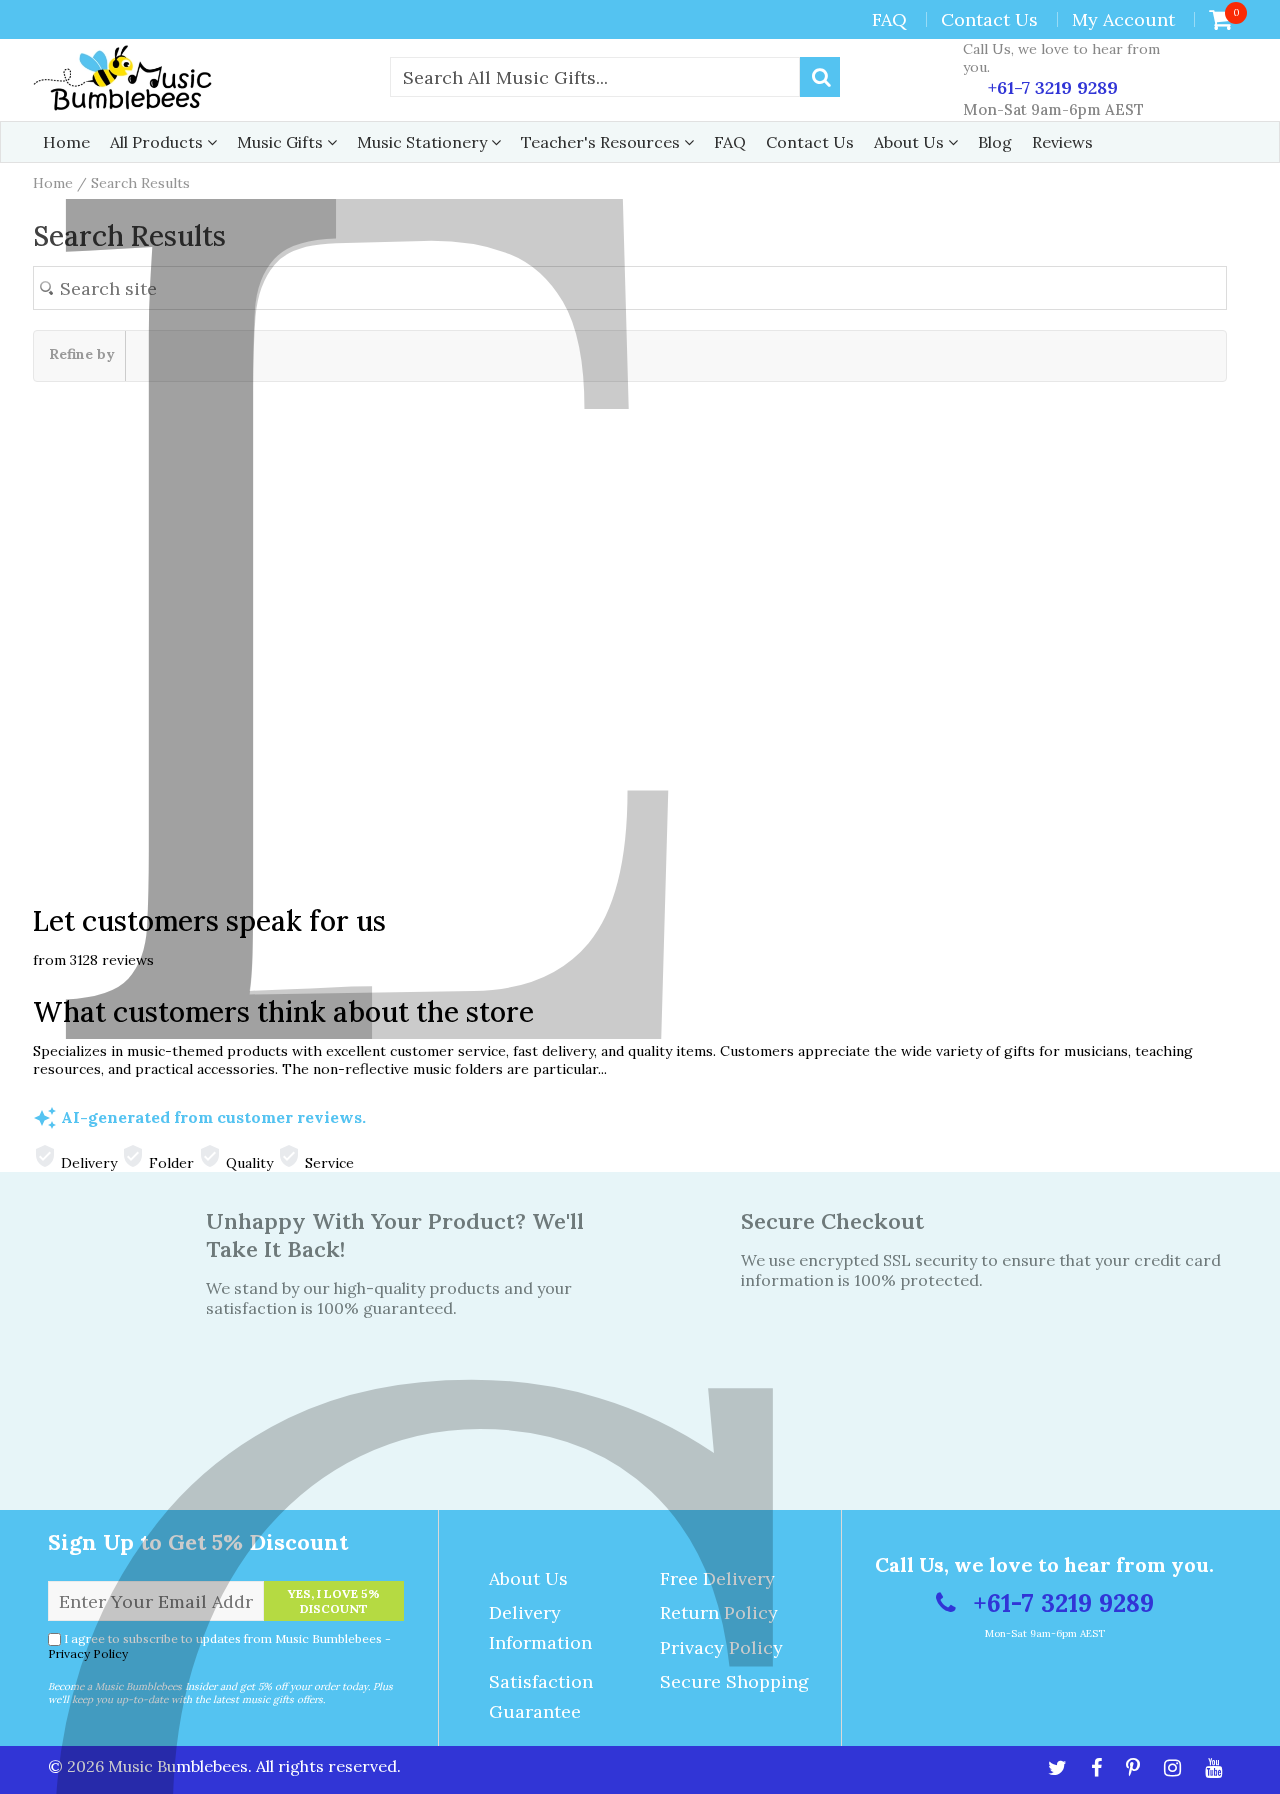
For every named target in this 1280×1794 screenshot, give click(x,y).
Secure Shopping (734, 1681)
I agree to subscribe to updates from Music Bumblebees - (219, 1646)
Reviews (1062, 142)
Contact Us (989, 19)
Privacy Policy (88, 1653)
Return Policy (719, 1612)
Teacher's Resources (602, 142)
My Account (1123, 19)
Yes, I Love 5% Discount (334, 1601)
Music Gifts (282, 142)
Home (66, 142)
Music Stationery (424, 142)
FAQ (889, 19)
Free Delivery (717, 1578)
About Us (911, 142)
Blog (995, 142)
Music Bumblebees (178, 1766)
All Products (158, 142)
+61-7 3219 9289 (1050, 87)
